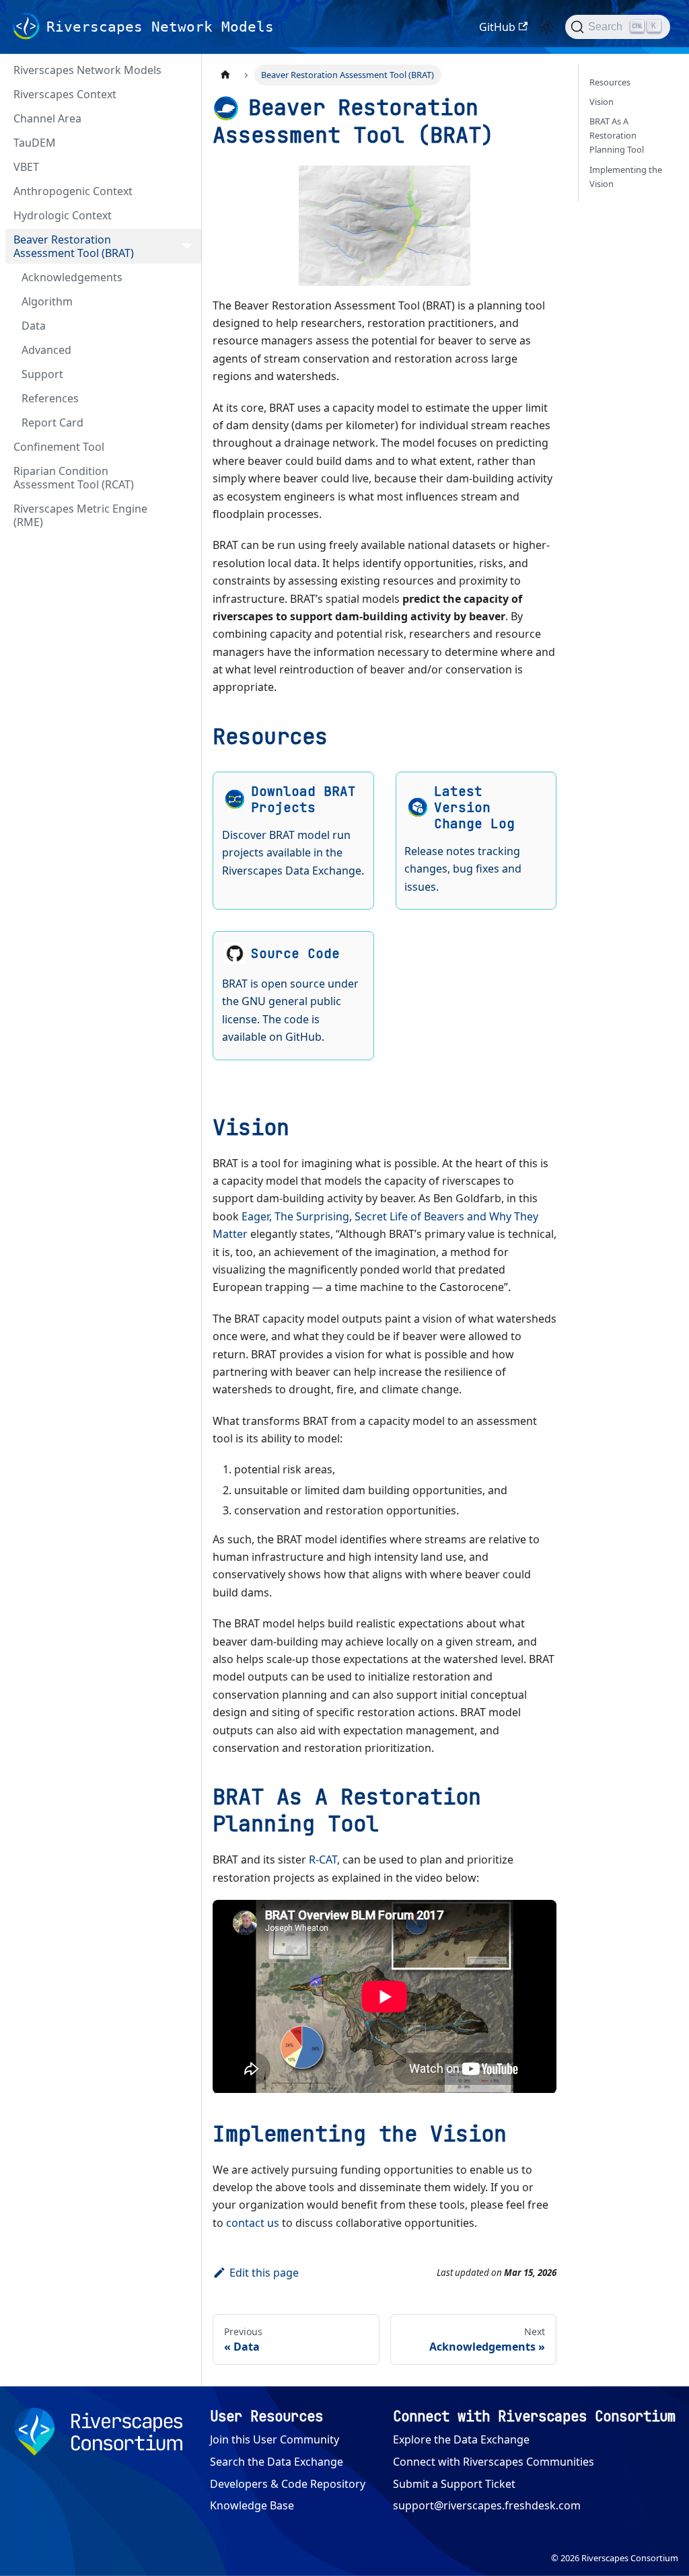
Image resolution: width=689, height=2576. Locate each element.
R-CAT (323, 1860)
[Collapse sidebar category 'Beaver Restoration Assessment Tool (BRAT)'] (187, 246)
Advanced (46, 350)
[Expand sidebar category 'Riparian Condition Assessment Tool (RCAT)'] (187, 478)
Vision (602, 102)
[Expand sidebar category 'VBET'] (187, 167)
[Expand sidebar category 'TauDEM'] (187, 143)
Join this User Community (275, 2439)
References (50, 398)
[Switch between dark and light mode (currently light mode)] (546, 27)
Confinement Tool (59, 447)
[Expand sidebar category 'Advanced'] (187, 350)
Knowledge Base (252, 2505)
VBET (26, 167)
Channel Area (47, 118)
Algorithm (47, 301)
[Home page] (225, 75)
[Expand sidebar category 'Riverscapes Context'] (187, 94)
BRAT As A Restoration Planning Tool (617, 135)
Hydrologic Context (63, 215)
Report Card (52, 422)
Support (42, 374)
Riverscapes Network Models (87, 70)
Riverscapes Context (65, 94)
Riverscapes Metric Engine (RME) (80, 515)
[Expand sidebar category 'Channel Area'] (187, 118)
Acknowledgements (72, 277)
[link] (293, 841)
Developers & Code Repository (288, 2484)
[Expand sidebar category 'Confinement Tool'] (187, 447)
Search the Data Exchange (277, 2462)
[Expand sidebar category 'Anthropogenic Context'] (187, 191)
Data (34, 326)
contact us (253, 2223)
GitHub (497, 27)
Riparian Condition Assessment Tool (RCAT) (74, 478)
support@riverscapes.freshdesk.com (487, 2505)
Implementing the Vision (626, 177)
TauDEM (35, 143)
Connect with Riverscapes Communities (494, 2462)
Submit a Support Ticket (454, 2484)
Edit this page (264, 2273)
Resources (610, 82)
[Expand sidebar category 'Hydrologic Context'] (187, 215)
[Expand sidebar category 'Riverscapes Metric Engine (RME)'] (187, 515)
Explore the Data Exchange (461, 2439)
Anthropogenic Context (73, 191)
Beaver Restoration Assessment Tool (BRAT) (74, 246)
